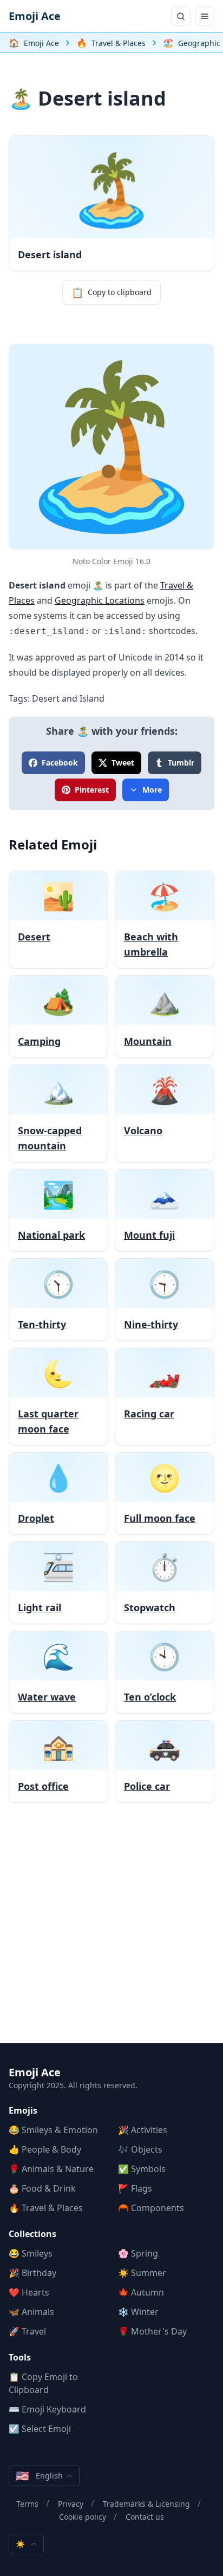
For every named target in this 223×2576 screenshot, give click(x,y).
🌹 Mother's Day (152, 2331)
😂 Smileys (31, 2253)
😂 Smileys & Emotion (53, 2130)
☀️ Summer (142, 2273)
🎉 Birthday (32, 2273)
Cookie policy (83, 2517)
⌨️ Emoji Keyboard (47, 2409)
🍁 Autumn (141, 2292)
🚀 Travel (27, 2331)
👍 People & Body (45, 2149)
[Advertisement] (111, 1932)
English (39, 2476)
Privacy (71, 2504)
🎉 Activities (143, 2130)
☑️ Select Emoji (40, 2429)
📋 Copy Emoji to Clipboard (43, 2383)
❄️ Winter (138, 2312)
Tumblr (181, 763)
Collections (32, 2234)
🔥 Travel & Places (46, 2208)
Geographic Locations (100, 600)
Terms (27, 2504)
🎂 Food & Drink (42, 2188)
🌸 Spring (138, 2253)
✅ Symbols (142, 2169)
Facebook (60, 763)
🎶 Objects (140, 2149)
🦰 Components (151, 2208)
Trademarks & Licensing (146, 2504)
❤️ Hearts (29, 2292)
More (152, 790)
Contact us (145, 2517)
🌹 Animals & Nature (51, 2169)
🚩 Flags (135, 2188)
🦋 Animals (31, 2312)
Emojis (23, 2110)
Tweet (123, 763)
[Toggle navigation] (205, 16)
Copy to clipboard (111, 292)
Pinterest (92, 790)
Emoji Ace (35, 16)
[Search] (181, 16)
